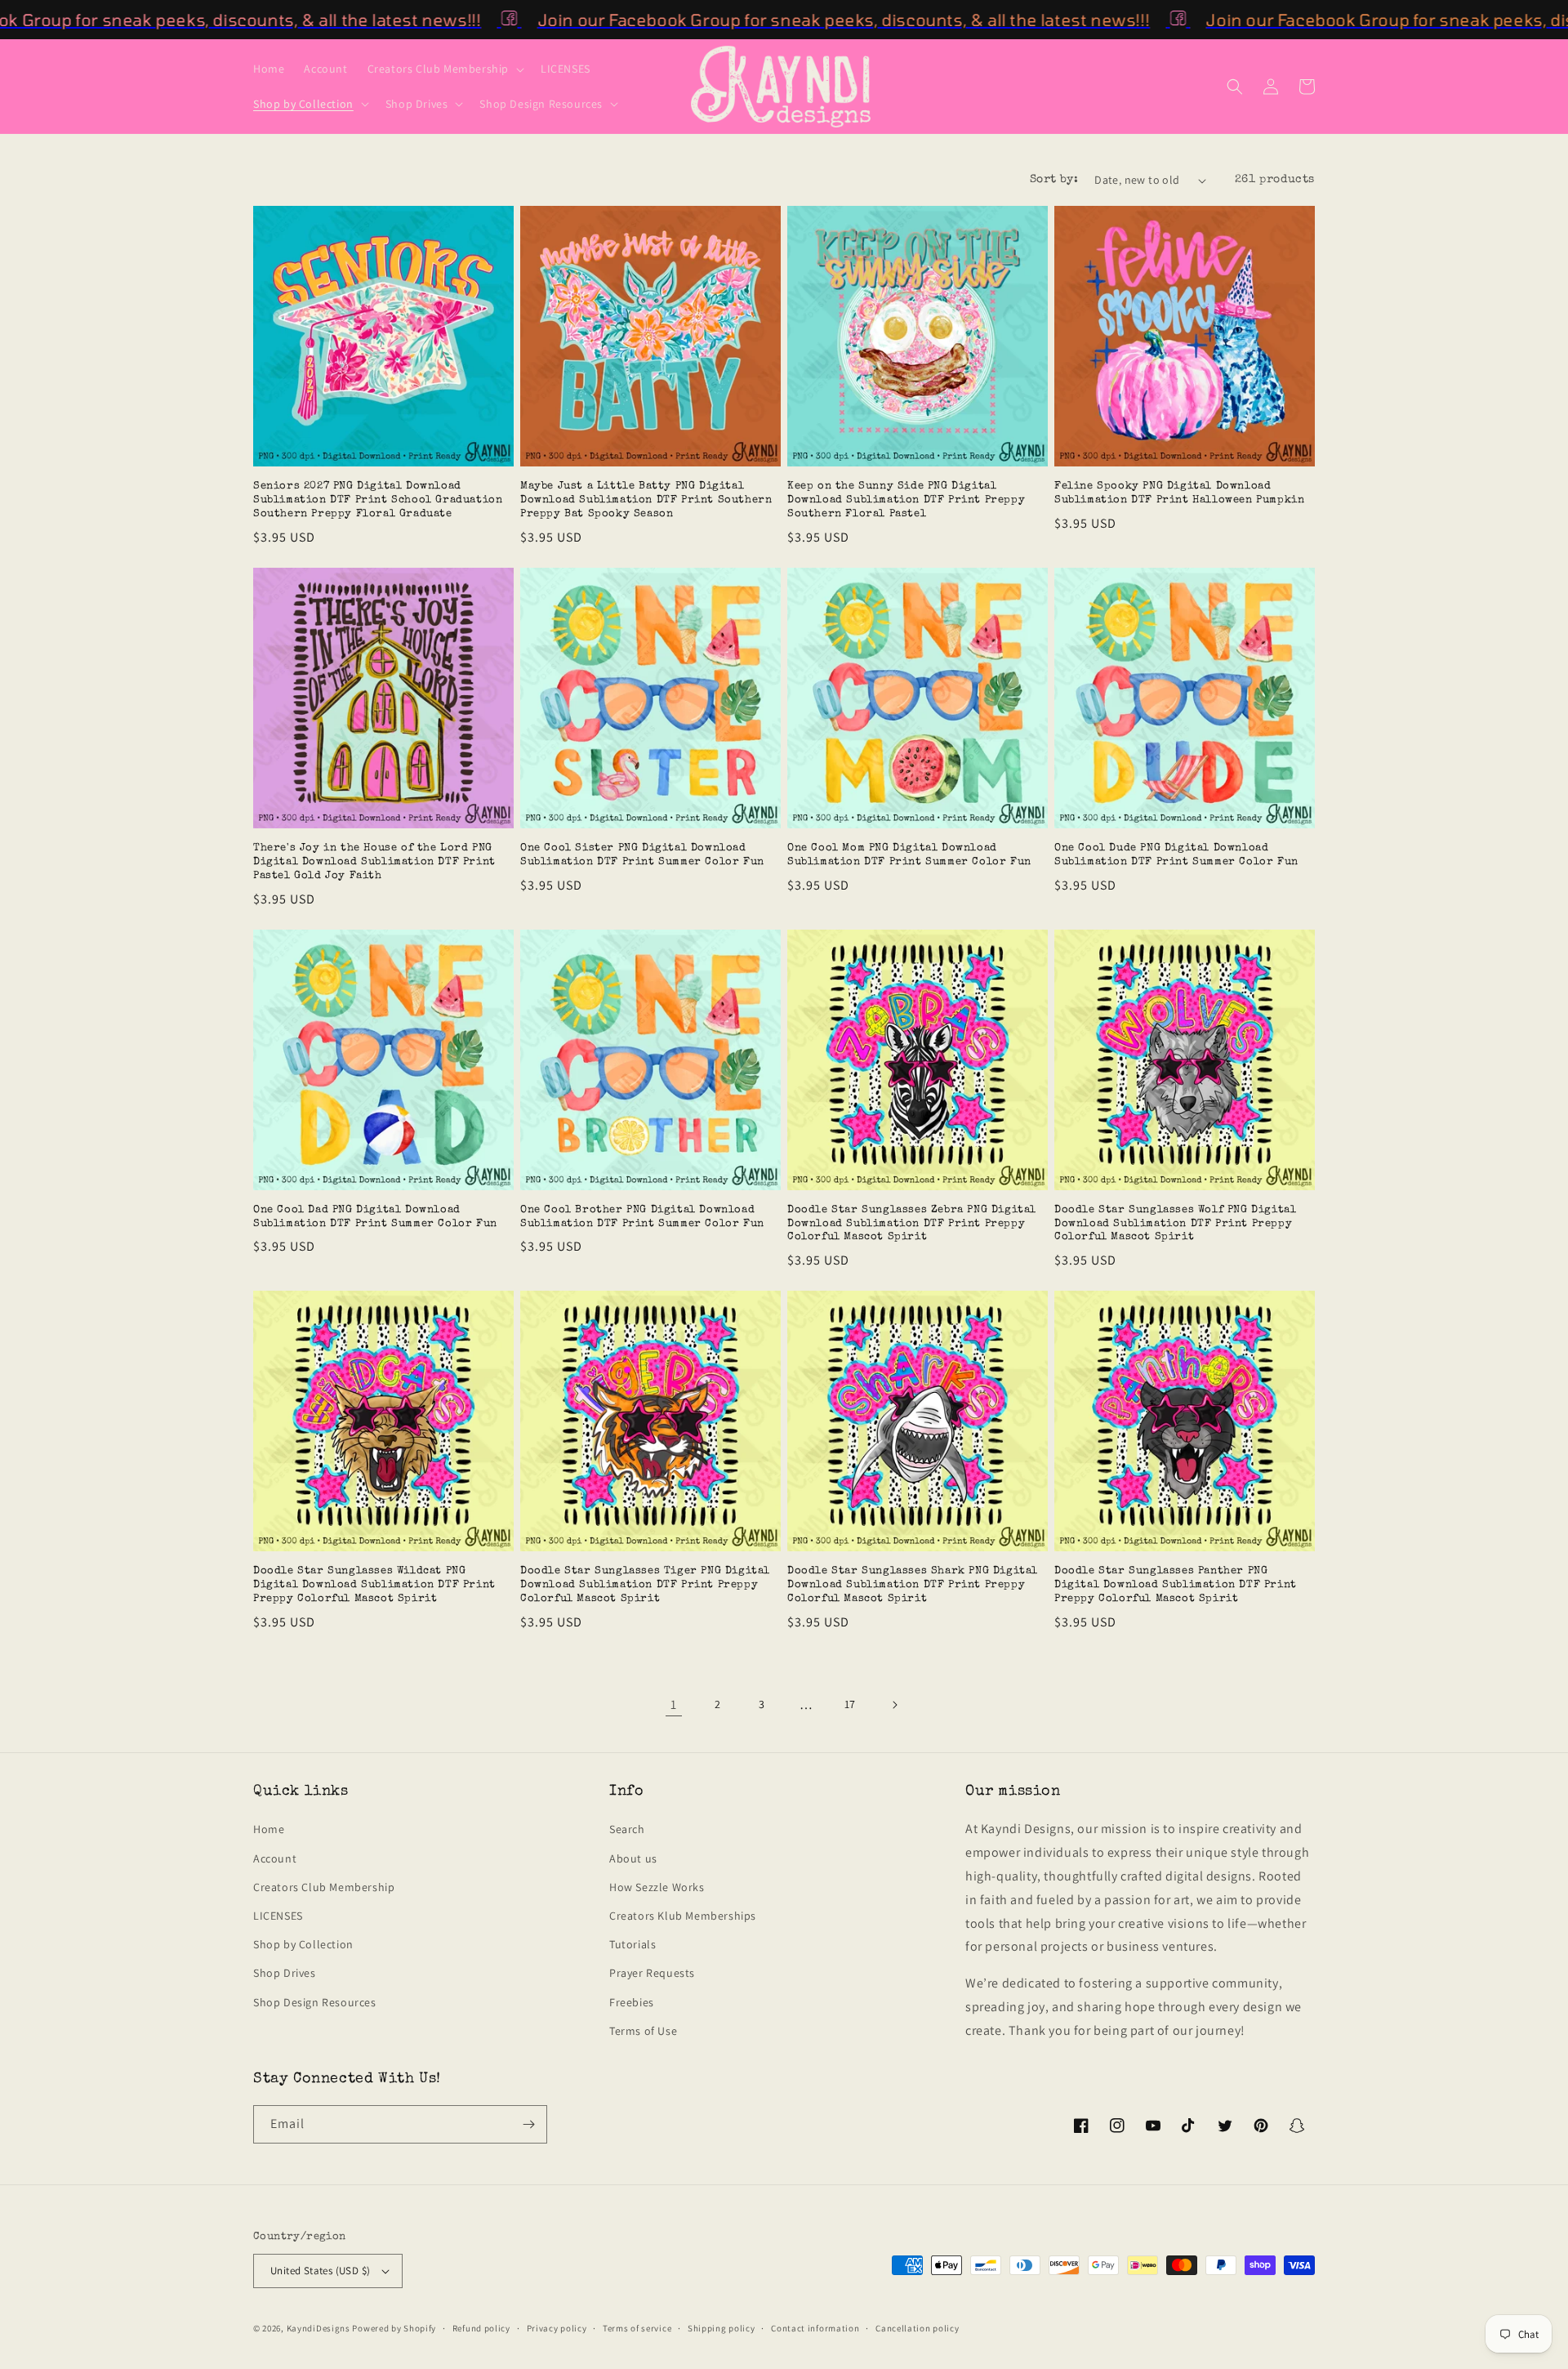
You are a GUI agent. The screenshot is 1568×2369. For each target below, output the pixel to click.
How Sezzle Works (657, 1887)
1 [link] (674, 1704)
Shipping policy (722, 2328)
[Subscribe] (528, 2124)
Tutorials (633, 1944)
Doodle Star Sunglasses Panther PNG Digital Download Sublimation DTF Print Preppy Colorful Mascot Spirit (1176, 1585)
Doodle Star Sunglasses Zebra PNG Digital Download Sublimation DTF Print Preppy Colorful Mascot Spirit (912, 1224)
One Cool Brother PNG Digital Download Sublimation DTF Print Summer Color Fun (642, 1217)
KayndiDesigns (318, 2328)
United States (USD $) (320, 2271)
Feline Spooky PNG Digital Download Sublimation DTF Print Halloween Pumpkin (1179, 493)
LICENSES (278, 1916)
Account (275, 1858)
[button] (444, 69)
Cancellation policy (917, 2328)
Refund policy (481, 2328)
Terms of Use (643, 2031)
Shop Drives (285, 1973)
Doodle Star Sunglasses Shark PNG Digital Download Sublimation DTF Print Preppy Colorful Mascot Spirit (913, 1585)
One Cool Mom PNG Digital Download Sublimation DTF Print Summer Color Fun (909, 855)
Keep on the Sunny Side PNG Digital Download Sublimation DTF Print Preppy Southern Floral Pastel (906, 500)
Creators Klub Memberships (683, 1916)
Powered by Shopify (394, 2328)
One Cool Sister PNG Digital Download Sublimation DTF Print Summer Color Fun (642, 855)
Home (269, 1829)
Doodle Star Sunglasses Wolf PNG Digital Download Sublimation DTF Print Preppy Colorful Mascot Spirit (1175, 1224)
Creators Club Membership (324, 1887)
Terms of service (637, 2328)
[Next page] (894, 1705)
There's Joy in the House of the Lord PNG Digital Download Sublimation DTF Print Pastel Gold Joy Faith (374, 862)
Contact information (815, 2328)
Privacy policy (557, 2328)
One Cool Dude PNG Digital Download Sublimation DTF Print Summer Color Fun (1176, 855)
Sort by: (1054, 180)
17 (850, 1704)
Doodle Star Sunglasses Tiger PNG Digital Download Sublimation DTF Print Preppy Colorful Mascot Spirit (645, 1585)
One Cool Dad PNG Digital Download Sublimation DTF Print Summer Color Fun (375, 1217)
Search (627, 1829)
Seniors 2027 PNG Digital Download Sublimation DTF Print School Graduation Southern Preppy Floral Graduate (378, 500)
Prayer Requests (652, 1973)
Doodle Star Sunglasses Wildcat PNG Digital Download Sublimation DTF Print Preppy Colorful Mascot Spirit (374, 1585)
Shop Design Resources (315, 2002)
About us (633, 1858)
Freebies (632, 2002)
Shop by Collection (303, 1944)
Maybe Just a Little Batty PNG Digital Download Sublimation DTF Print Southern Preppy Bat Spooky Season (646, 500)
